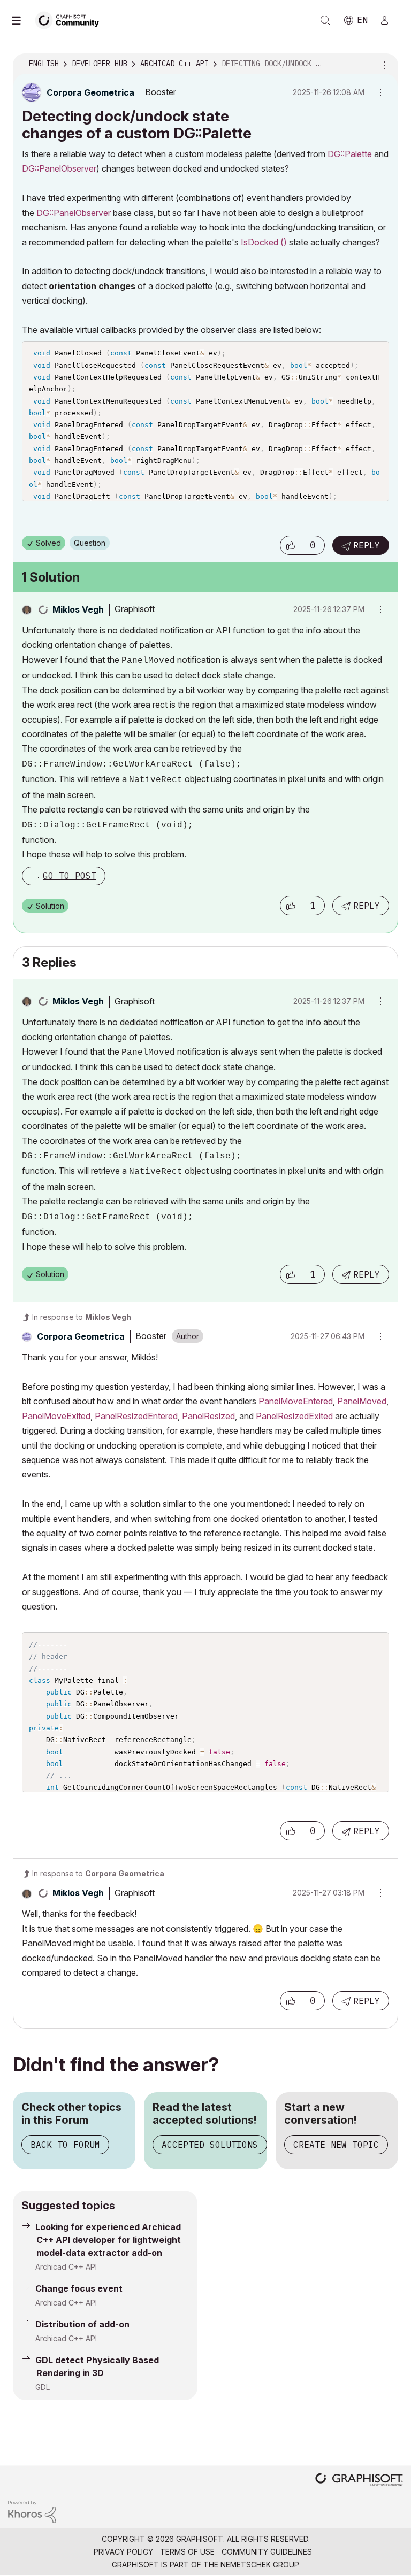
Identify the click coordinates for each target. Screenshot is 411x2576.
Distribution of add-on (82, 2324)
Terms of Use (187, 2552)
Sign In (389, 20)
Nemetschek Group (260, 2565)
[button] (291, 545)
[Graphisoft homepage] (359, 2481)
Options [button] (383, 64)
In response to (82, 1317)
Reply (367, 545)
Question (90, 543)
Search (325, 20)
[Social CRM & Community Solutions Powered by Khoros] (32, 2511)
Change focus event (79, 2288)
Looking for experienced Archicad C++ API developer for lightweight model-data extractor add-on (108, 2240)
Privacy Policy (123, 2552)
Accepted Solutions (210, 2145)
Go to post (70, 876)
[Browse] (21, 20)
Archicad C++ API (66, 2267)
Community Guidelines (267, 2552)
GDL (43, 2387)
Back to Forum (65, 2145)
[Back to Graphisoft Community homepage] (71, 20)
